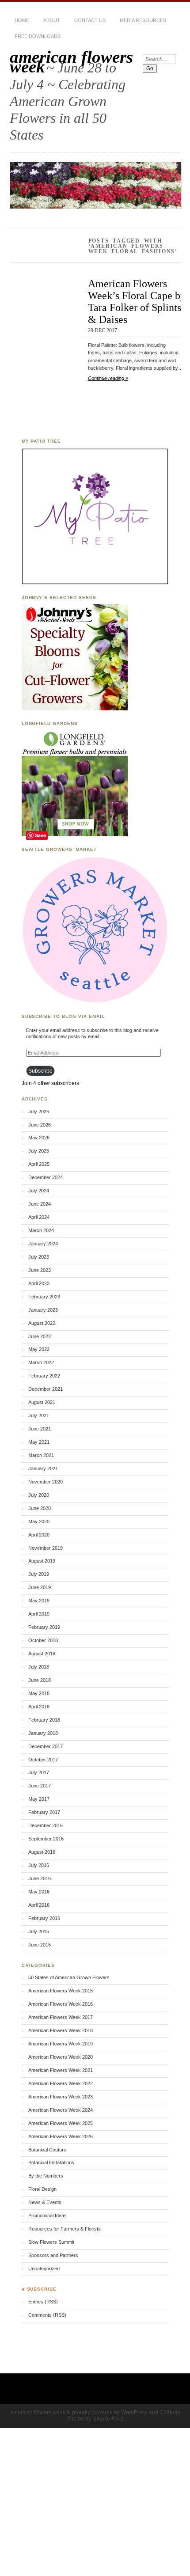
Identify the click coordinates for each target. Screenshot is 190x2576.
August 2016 (42, 1852)
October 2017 (43, 1760)
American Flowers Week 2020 (61, 2057)
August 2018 (42, 1654)
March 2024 (41, 1230)
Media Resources (143, 20)
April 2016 (39, 1905)
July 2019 (39, 1574)
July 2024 (39, 1191)
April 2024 (39, 1217)
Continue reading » (108, 378)
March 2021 (41, 1455)
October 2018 (43, 1640)
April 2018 (39, 1707)
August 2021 (42, 1402)
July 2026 (39, 1112)
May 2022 (39, 1349)
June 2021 (40, 1429)
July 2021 (39, 1415)
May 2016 (39, 1892)
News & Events (45, 2202)
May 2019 (39, 1601)
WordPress (134, 2413)
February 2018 (44, 1720)
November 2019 (46, 1548)
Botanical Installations (51, 2162)
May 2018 (39, 1693)
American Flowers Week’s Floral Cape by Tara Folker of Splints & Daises (137, 301)
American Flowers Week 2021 (61, 2070)
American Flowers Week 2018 (61, 2030)
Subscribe (40, 1071)
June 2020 (40, 1508)
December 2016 (46, 1825)
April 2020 (39, 1535)
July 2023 (39, 1257)
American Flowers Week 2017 (61, 2017)
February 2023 (44, 1297)
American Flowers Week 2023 (61, 2097)
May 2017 (39, 1799)
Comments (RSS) (47, 2315)
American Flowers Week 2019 (61, 2044)
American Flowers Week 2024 (61, 2110)
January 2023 (43, 1310)
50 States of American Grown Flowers (69, 1977)
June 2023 (40, 1270)
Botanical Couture (47, 2150)
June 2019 (40, 1587)
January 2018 (43, 1733)
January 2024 (43, 1244)
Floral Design (42, 2189)
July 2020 (39, 1495)
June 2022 (40, 1336)
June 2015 (40, 1945)
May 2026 (39, 1138)
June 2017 (40, 1786)
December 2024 (46, 1177)
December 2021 (46, 1389)
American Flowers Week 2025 (61, 2123)
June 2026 (40, 1125)
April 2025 (39, 1164)
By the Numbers (46, 2176)
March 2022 (41, 1362)
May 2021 (39, 1442)
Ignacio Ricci (108, 2419)
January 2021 (43, 1468)
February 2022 (44, 1376)
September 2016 (46, 1839)
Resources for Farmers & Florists (65, 2229)
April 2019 (39, 1614)
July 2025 (39, 1151)
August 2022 (42, 1323)
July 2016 (39, 1865)
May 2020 (39, 1521)
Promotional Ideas (47, 2216)
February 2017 (44, 1812)
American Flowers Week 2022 (61, 2083)
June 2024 (40, 1204)
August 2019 (42, 1561)
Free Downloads (38, 36)
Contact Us (90, 20)
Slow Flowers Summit (51, 2242)
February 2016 (44, 1918)
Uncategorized (44, 2269)
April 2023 (39, 1283)
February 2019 (44, 1627)
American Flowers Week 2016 (61, 2004)
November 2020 (46, 1482)
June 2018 (40, 1680)
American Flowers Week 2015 (61, 1991)
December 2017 (46, 1746)
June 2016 (40, 1878)
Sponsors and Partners (53, 2255)
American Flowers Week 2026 (61, 2136)
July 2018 (39, 1667)
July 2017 (39, 1772)
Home (22, 20)
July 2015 (39, 1931)
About (52, 20)
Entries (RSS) (43, 2302)
